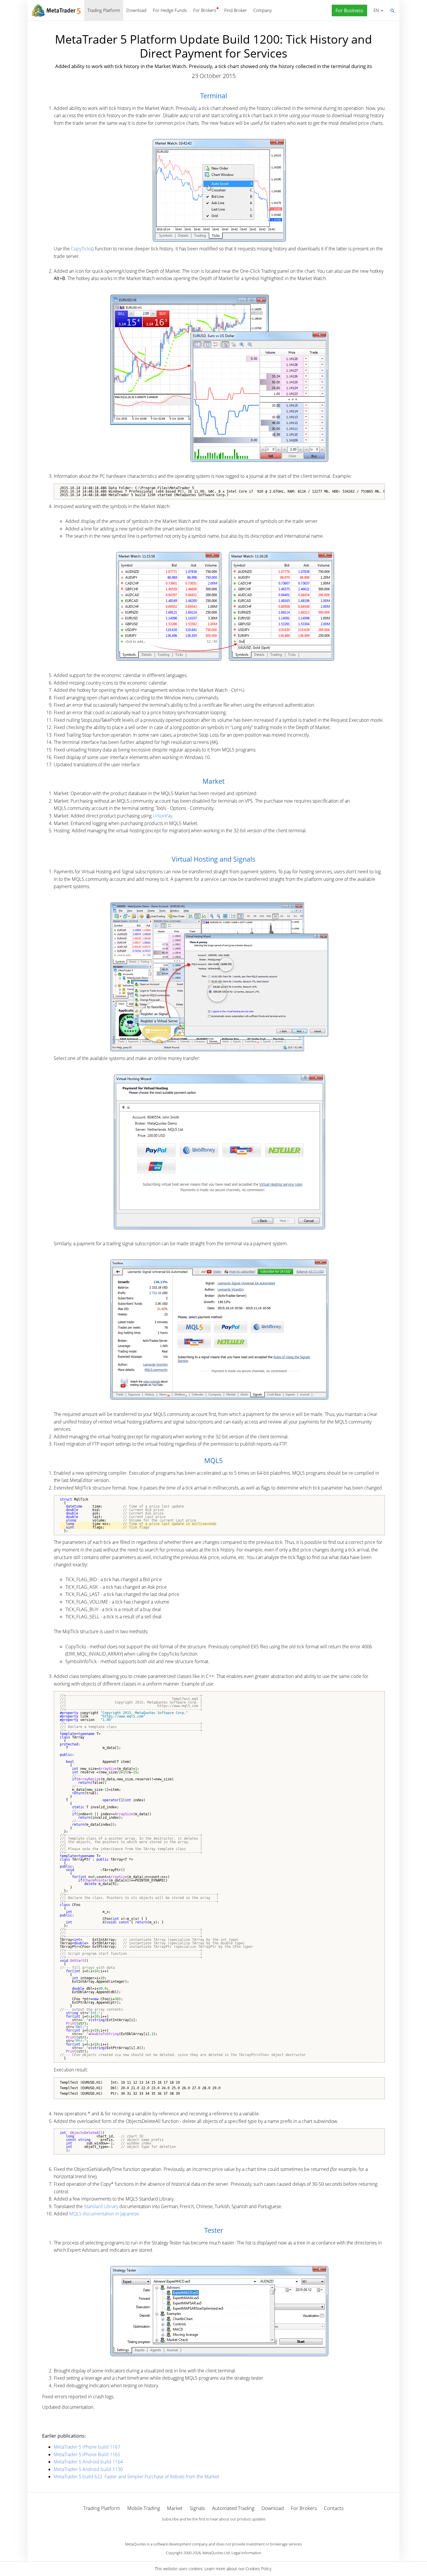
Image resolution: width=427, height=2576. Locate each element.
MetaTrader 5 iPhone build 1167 (87, 2447)
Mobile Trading (144, 2508)
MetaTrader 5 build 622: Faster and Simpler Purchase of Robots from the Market (136, 2477)
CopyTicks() (82, 249)
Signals (197, 2508)
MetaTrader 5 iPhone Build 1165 (87, 2454)
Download (136, 10)
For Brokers (205, 10)
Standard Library (101, 2206)
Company (263, 10)
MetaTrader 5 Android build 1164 (88, 2462)
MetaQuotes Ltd (216, 2553)
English (375, 10)
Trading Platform (104, 10)
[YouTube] (223, 2529)
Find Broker (236, 10)
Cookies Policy (258, 2569)
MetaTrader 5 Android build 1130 (88, 2469)
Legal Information (246, 2553)
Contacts (334, 2508)
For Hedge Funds (170, 10)
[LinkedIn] (214, 2529)
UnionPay (163, 816)
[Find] (392, 10)
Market (175, 2508)
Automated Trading (233, 2508)
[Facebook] (204, 2529)
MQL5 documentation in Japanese (104, 2214)
